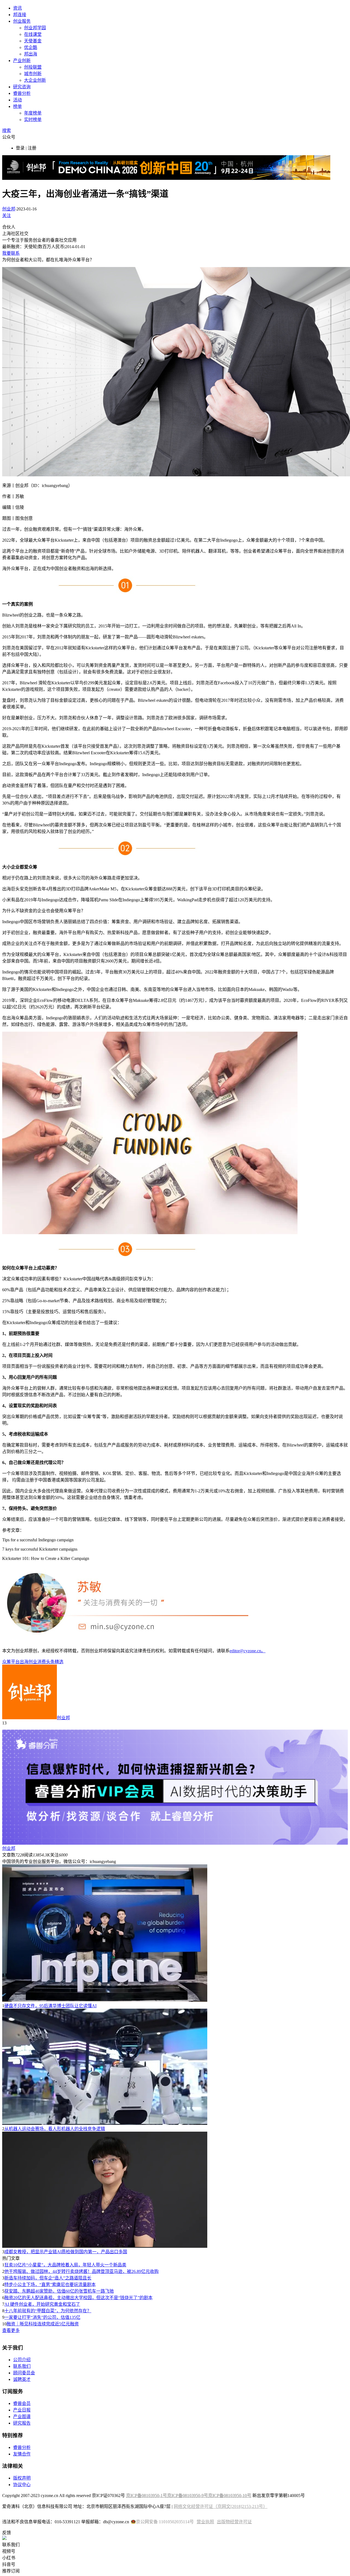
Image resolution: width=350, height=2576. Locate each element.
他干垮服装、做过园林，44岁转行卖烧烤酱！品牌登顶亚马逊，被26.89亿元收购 (81, 2271)
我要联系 (11, 253)
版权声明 (22, 2478)
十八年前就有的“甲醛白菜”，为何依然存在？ (48, 2311)
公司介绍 (22, 2360)
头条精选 (55, 1662)
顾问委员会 (24, 2373)
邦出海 (31, 54)
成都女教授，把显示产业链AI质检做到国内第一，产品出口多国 (66, 2252)
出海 (24, 1662)
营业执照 (205, 2522)
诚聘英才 (22, 2379)
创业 (33, 1662)
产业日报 (22, 2410)
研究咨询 (22, 87)
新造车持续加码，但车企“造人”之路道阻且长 (48, 2278)
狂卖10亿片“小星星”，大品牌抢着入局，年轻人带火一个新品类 (65, 2265)
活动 (17, 100)
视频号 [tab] (9, 2551)
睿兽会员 (22, 2403)
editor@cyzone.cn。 (248, 1651)
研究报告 (22, 2423)
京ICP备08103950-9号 (188, 2496)
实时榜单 (33, 120)
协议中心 (22, 2485)
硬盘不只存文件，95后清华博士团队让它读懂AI (50, 2006)
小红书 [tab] (9, 2558)
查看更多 (11, 2330)
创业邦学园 (35, 28)
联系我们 (22, 2366)
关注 (7, 215)
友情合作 (22, 2454)
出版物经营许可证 (234, 2522)
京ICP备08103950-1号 (147, 2496)
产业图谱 (22, 2417)
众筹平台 (11, 1662)
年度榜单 (33, 113)
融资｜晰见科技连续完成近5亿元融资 (43, 2324)
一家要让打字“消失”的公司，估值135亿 (42, 2317)
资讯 (17, 8)
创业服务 (22, 21)
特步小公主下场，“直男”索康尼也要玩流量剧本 (50, 2285)
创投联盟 (33, 67)
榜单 (17, 106)
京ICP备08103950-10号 (230, 2496)
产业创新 (22, 61)
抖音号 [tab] (9, 2564)
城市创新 (33, 74)
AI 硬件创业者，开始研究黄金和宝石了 (42, 2304)
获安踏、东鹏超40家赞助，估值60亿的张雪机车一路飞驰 (59, 2291)
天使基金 (33, 41)
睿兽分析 (22, 93)
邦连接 (20, 15)
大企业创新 (35, 80)
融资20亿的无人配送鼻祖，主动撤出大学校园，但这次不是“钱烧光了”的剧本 (78, 2298)
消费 (42, 1662)
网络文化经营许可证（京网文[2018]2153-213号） (221, 2506)
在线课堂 (33, 34)
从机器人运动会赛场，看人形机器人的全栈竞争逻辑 (55, 2129)
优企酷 (31, 47)
